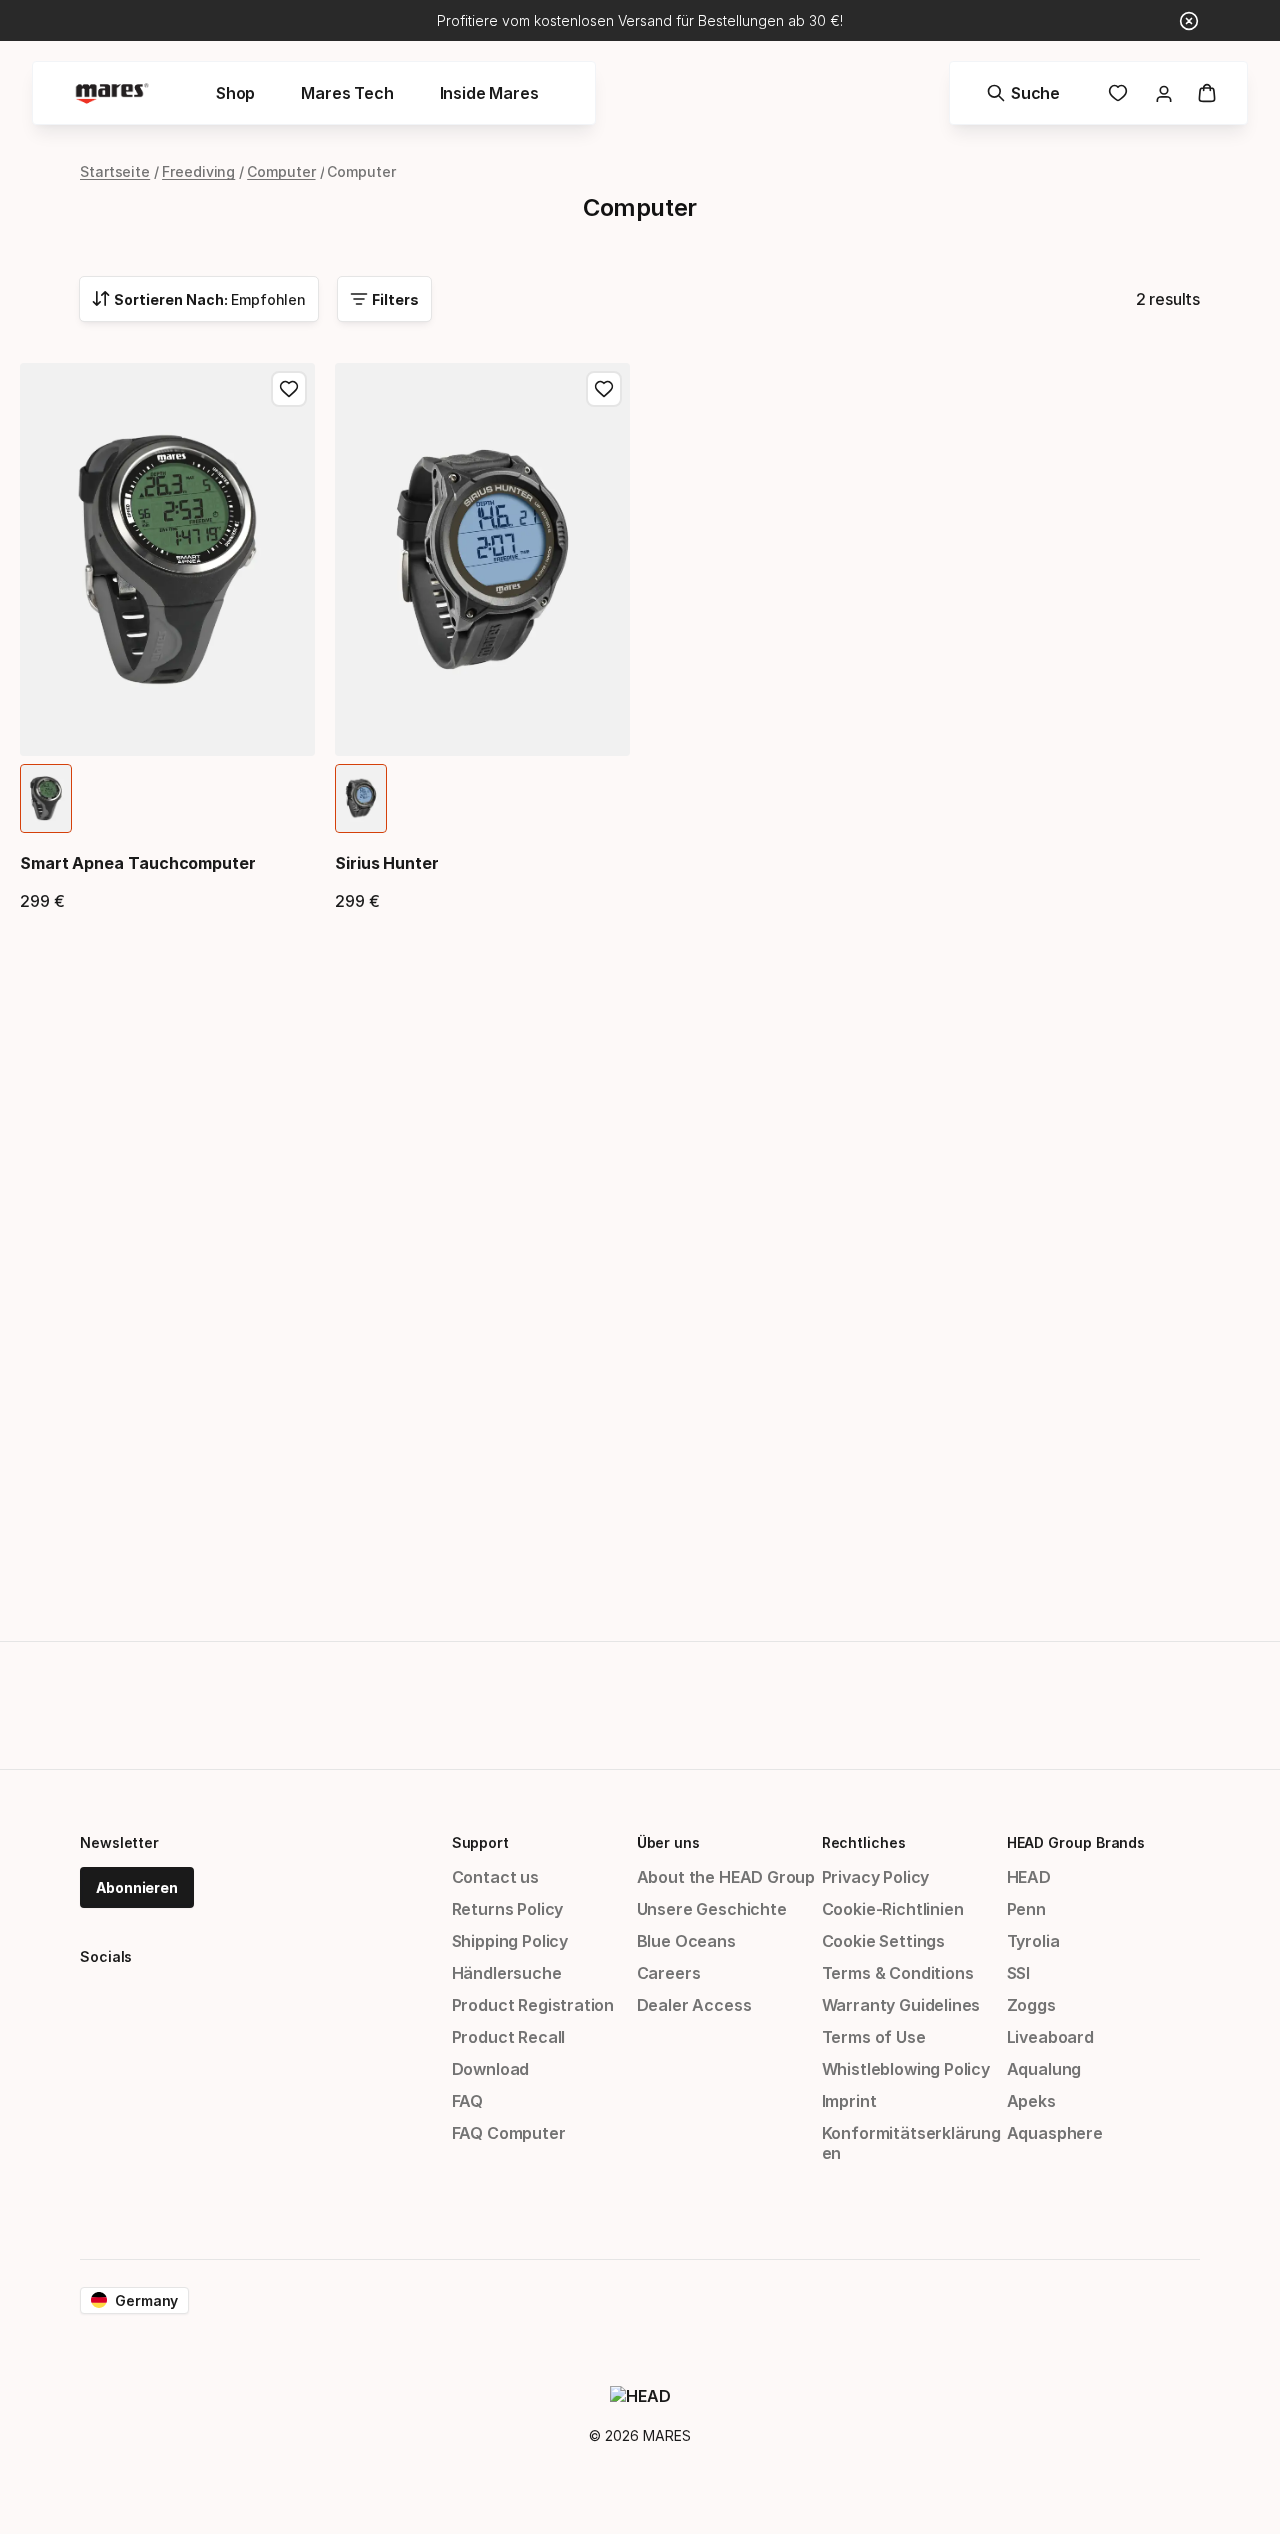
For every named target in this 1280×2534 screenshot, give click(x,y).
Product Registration (533, 2005)
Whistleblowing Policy (906, 2069)
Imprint (849, 2101)
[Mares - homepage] (112, 93)
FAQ (467, 2101)
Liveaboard (1050, 2037)
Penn (1026, 1909)
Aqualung (1044, 2069)
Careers (669, 1973)
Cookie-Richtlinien (893, 1909)
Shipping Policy (510, 1941)
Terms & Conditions (898, 1973)
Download (491, 2069)
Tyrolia (1033, 1941)
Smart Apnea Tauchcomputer (138, 863)
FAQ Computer (509, 2133)
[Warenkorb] (1207, 93)
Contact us (495, 1877)
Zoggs (1031, 2005)
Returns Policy (508, 1909)
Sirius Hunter (387, 863)
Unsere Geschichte (712, 1909)
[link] (1118, 93)
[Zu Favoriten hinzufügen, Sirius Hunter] (604, 389)
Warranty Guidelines (901, 2005)
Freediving (198, 171)
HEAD (1029, 1877)
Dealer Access (694, 2005)
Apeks (1031, 2101)
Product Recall (509, 2037)
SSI (1018, 1973)
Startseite (115, 171)
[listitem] (46, 798)
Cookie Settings (883, 1941)
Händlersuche (507, 1973)
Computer (281, 171)
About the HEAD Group (726, 1877)
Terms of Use (874, 2037)
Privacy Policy (876, 1877)
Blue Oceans (686, 1941)
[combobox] (199, 299)
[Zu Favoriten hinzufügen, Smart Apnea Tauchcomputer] (289, 389)
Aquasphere (1055, 2133)
